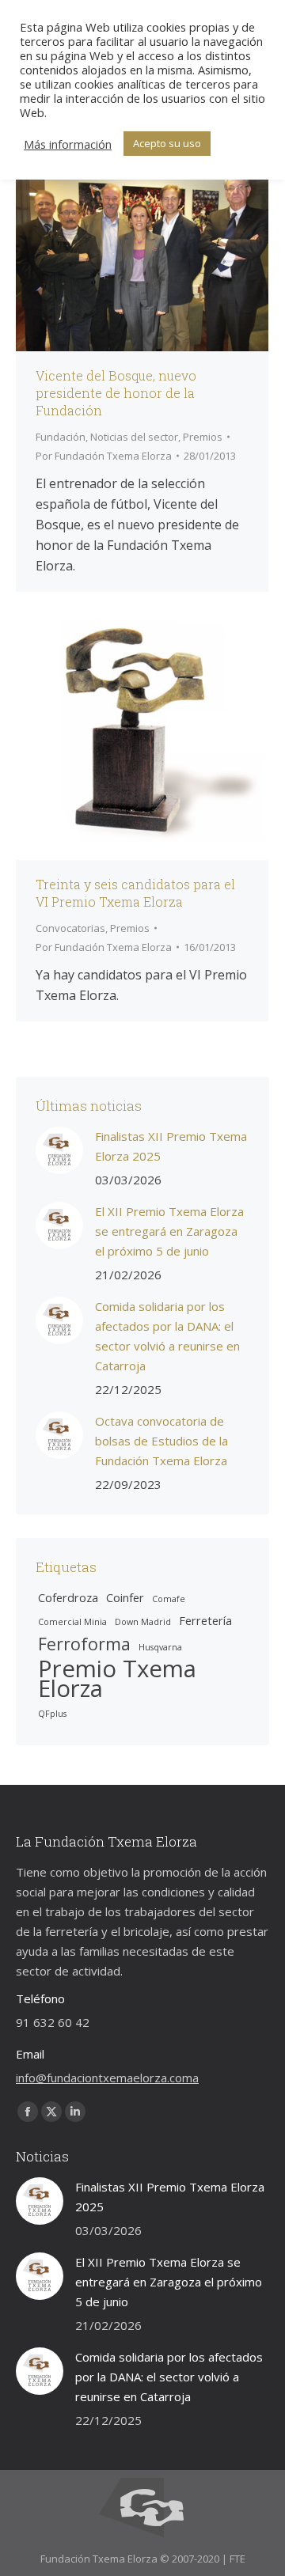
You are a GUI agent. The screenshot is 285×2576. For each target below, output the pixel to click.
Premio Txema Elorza (117, 1679)
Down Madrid (143, 1622)
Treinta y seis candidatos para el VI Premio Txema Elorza (135, 893)
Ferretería (205, 1620)
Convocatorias (70, 928)
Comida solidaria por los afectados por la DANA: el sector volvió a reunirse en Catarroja (167, 1336)
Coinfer (125, 1597)
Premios (203, 437)
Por (104, 456)
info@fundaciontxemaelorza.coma (107, 2078)
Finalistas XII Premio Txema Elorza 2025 (171, 1146)
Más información (68, 144)
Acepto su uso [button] (167, 143)
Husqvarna (160, 1647)
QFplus (52, 1714)
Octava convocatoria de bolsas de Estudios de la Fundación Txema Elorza (161, 1441)
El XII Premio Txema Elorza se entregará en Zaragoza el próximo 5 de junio (169, 1231)
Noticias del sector (134, 437)
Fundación (61, 437)
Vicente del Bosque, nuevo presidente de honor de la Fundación (116, 393)
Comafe (169, 1599)
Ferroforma (84, 1644)
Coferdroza (68, 1597)
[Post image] (59, 1150)
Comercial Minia (72, 1622)
